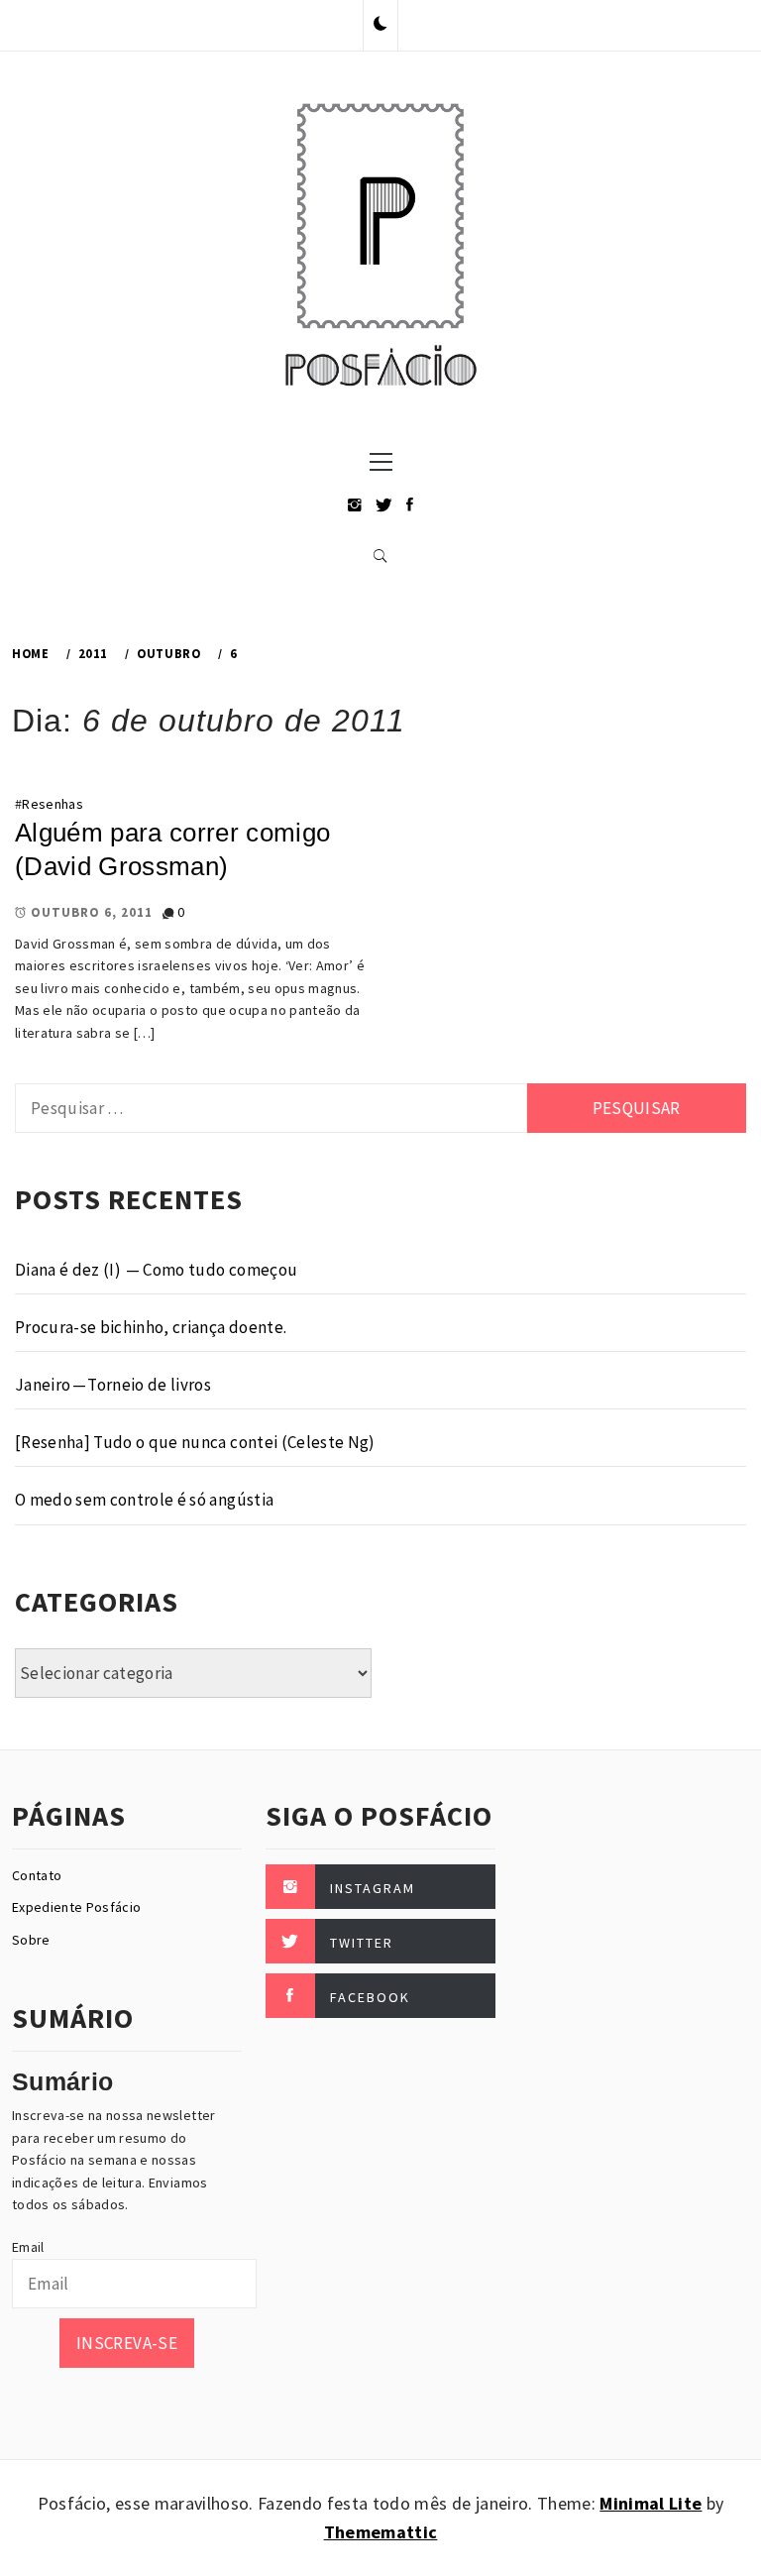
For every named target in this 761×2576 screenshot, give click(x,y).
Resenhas (53, 804)
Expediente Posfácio (76, 1907)
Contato (37, 1875)
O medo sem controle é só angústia (144, 1500)
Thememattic (381, 2532)
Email (28, 2247)
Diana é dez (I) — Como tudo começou (156, 1270)
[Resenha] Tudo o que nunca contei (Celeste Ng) (195, 1442)
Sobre (31, 1940)
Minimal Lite (651, 2503)
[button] (380, 25)
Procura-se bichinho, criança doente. (151, 1327)
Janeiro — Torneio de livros (113, 1385)
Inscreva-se (127, 2343)
